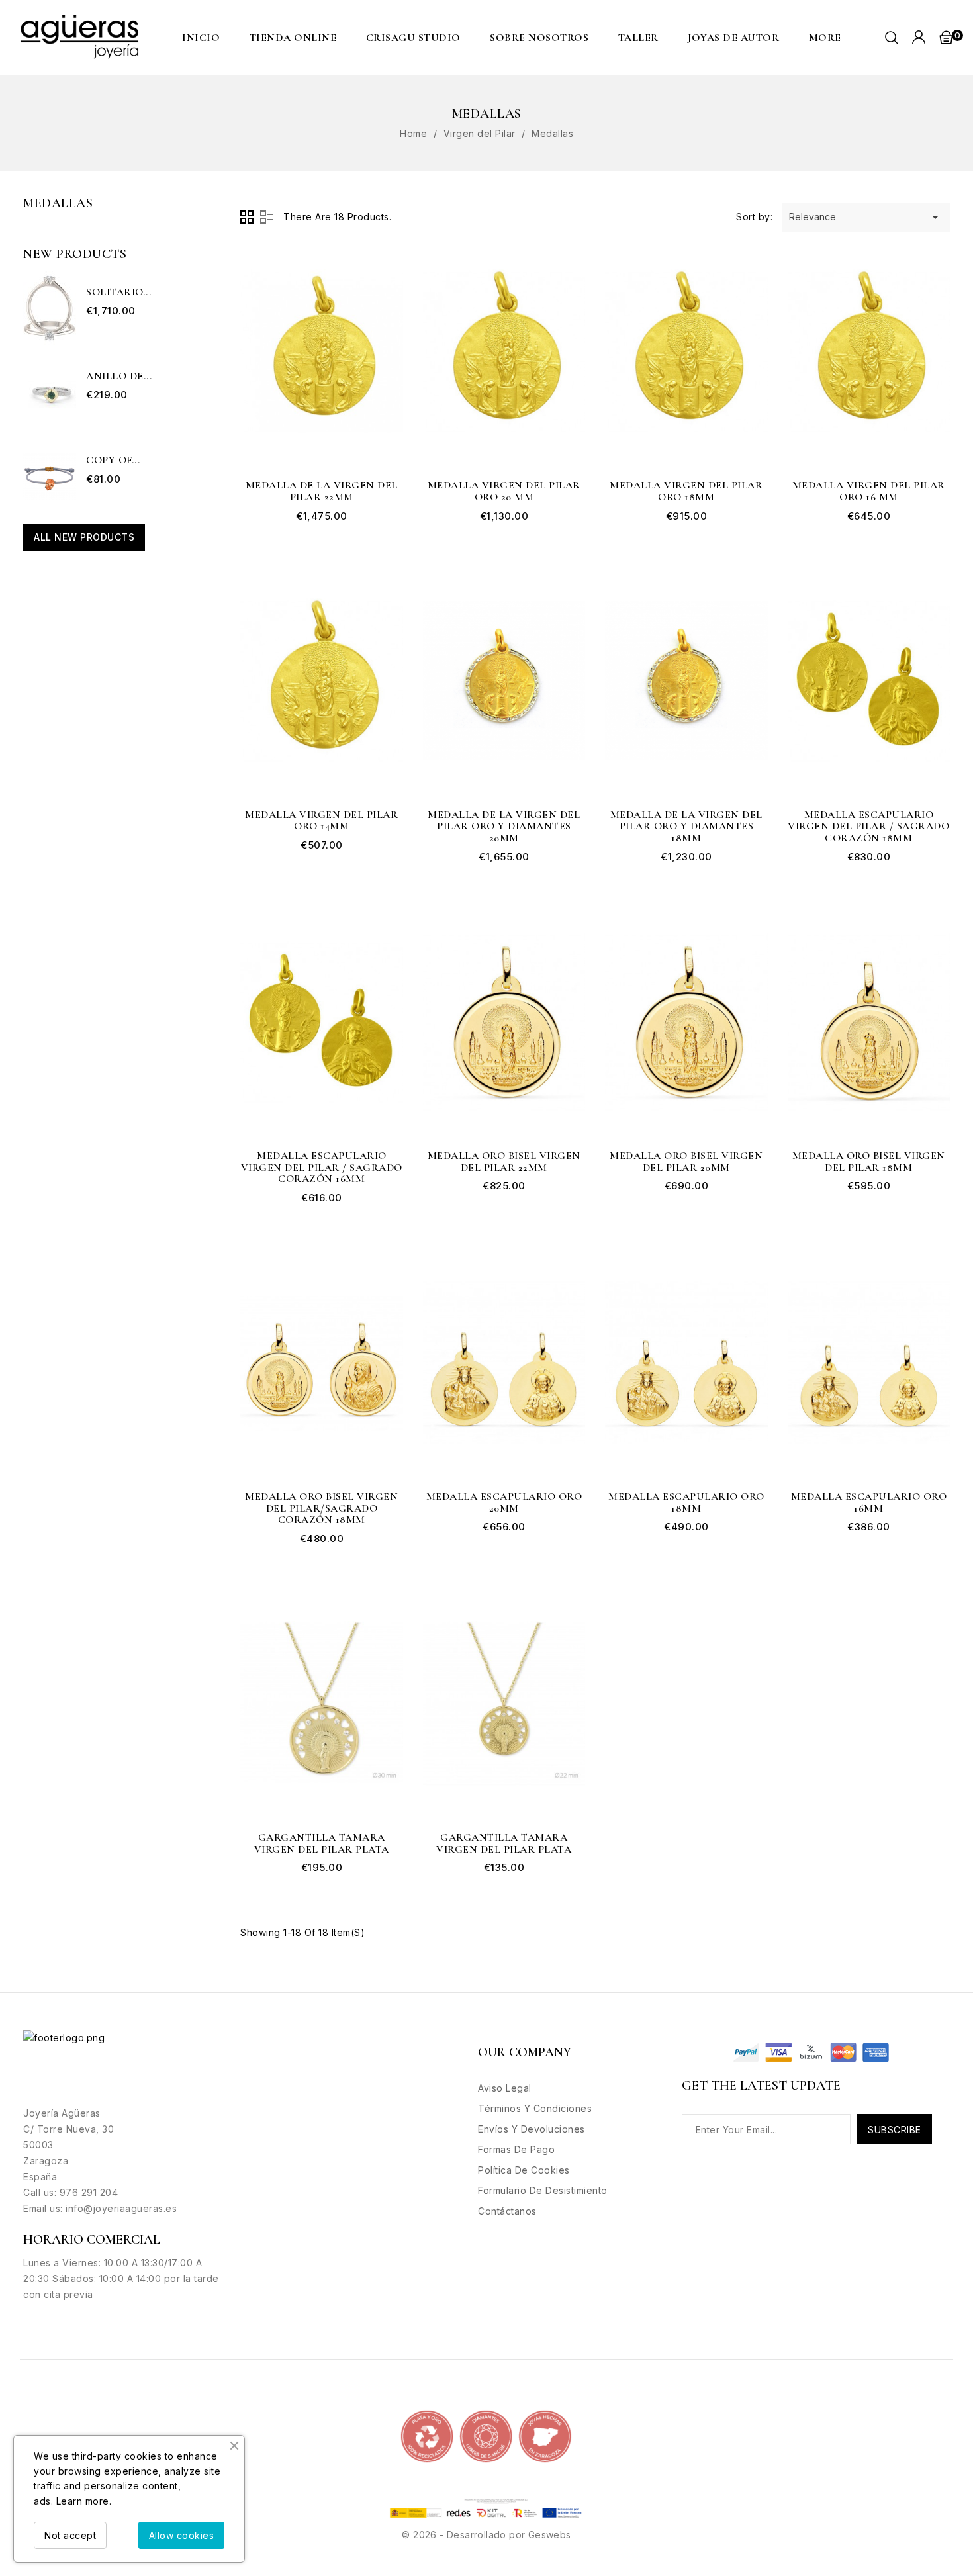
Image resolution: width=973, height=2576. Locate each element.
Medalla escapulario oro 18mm (686, 1503)
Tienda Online (293, 38)
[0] (946, 37)
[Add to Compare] (385, 338)
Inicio (201, 38)
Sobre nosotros (539, 38)
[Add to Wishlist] (385, 311)
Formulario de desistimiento (543, 2190)
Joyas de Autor (733, 38)
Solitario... (118, 293)
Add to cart (385, 257)
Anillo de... (119, 377)
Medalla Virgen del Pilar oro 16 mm (869, 491)
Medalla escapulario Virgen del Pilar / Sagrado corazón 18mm (868, 827)
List (267, 217)
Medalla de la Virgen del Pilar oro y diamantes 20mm (504, 827)
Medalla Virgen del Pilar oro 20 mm (504, 491)
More (825, 38)
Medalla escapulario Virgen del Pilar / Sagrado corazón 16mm (322, 1168)
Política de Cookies (524, 2170)
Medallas (58, 203)
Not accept (70, 2535)
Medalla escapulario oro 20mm (504, 1503)
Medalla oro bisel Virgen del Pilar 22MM (504, 1162)
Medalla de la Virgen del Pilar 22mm (322, 491)
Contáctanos (507, 2211)
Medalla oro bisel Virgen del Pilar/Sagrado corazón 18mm (321, 1509)
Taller (638, 38)
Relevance (866, 217)
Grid (247, 217)
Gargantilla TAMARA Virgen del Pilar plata (322, 1844)
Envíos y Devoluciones (532, 2129)
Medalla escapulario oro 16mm (869, 1503)
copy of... (113, 461)
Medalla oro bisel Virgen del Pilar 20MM (686, 1162)
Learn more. (84, 2501)
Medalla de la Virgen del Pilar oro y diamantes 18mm (686, 827)
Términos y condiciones (535, 2108)
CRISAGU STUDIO (413, 38)
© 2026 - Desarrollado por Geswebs (486, 2535)
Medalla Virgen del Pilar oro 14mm (321, 821)
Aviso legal (505, 2088)
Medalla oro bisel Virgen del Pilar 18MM (869, 1162)
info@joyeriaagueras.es (121, 2208)
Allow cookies (182, 2535)
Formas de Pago (516, 2149)
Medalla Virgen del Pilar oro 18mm (686, 491)
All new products (84, 537)
